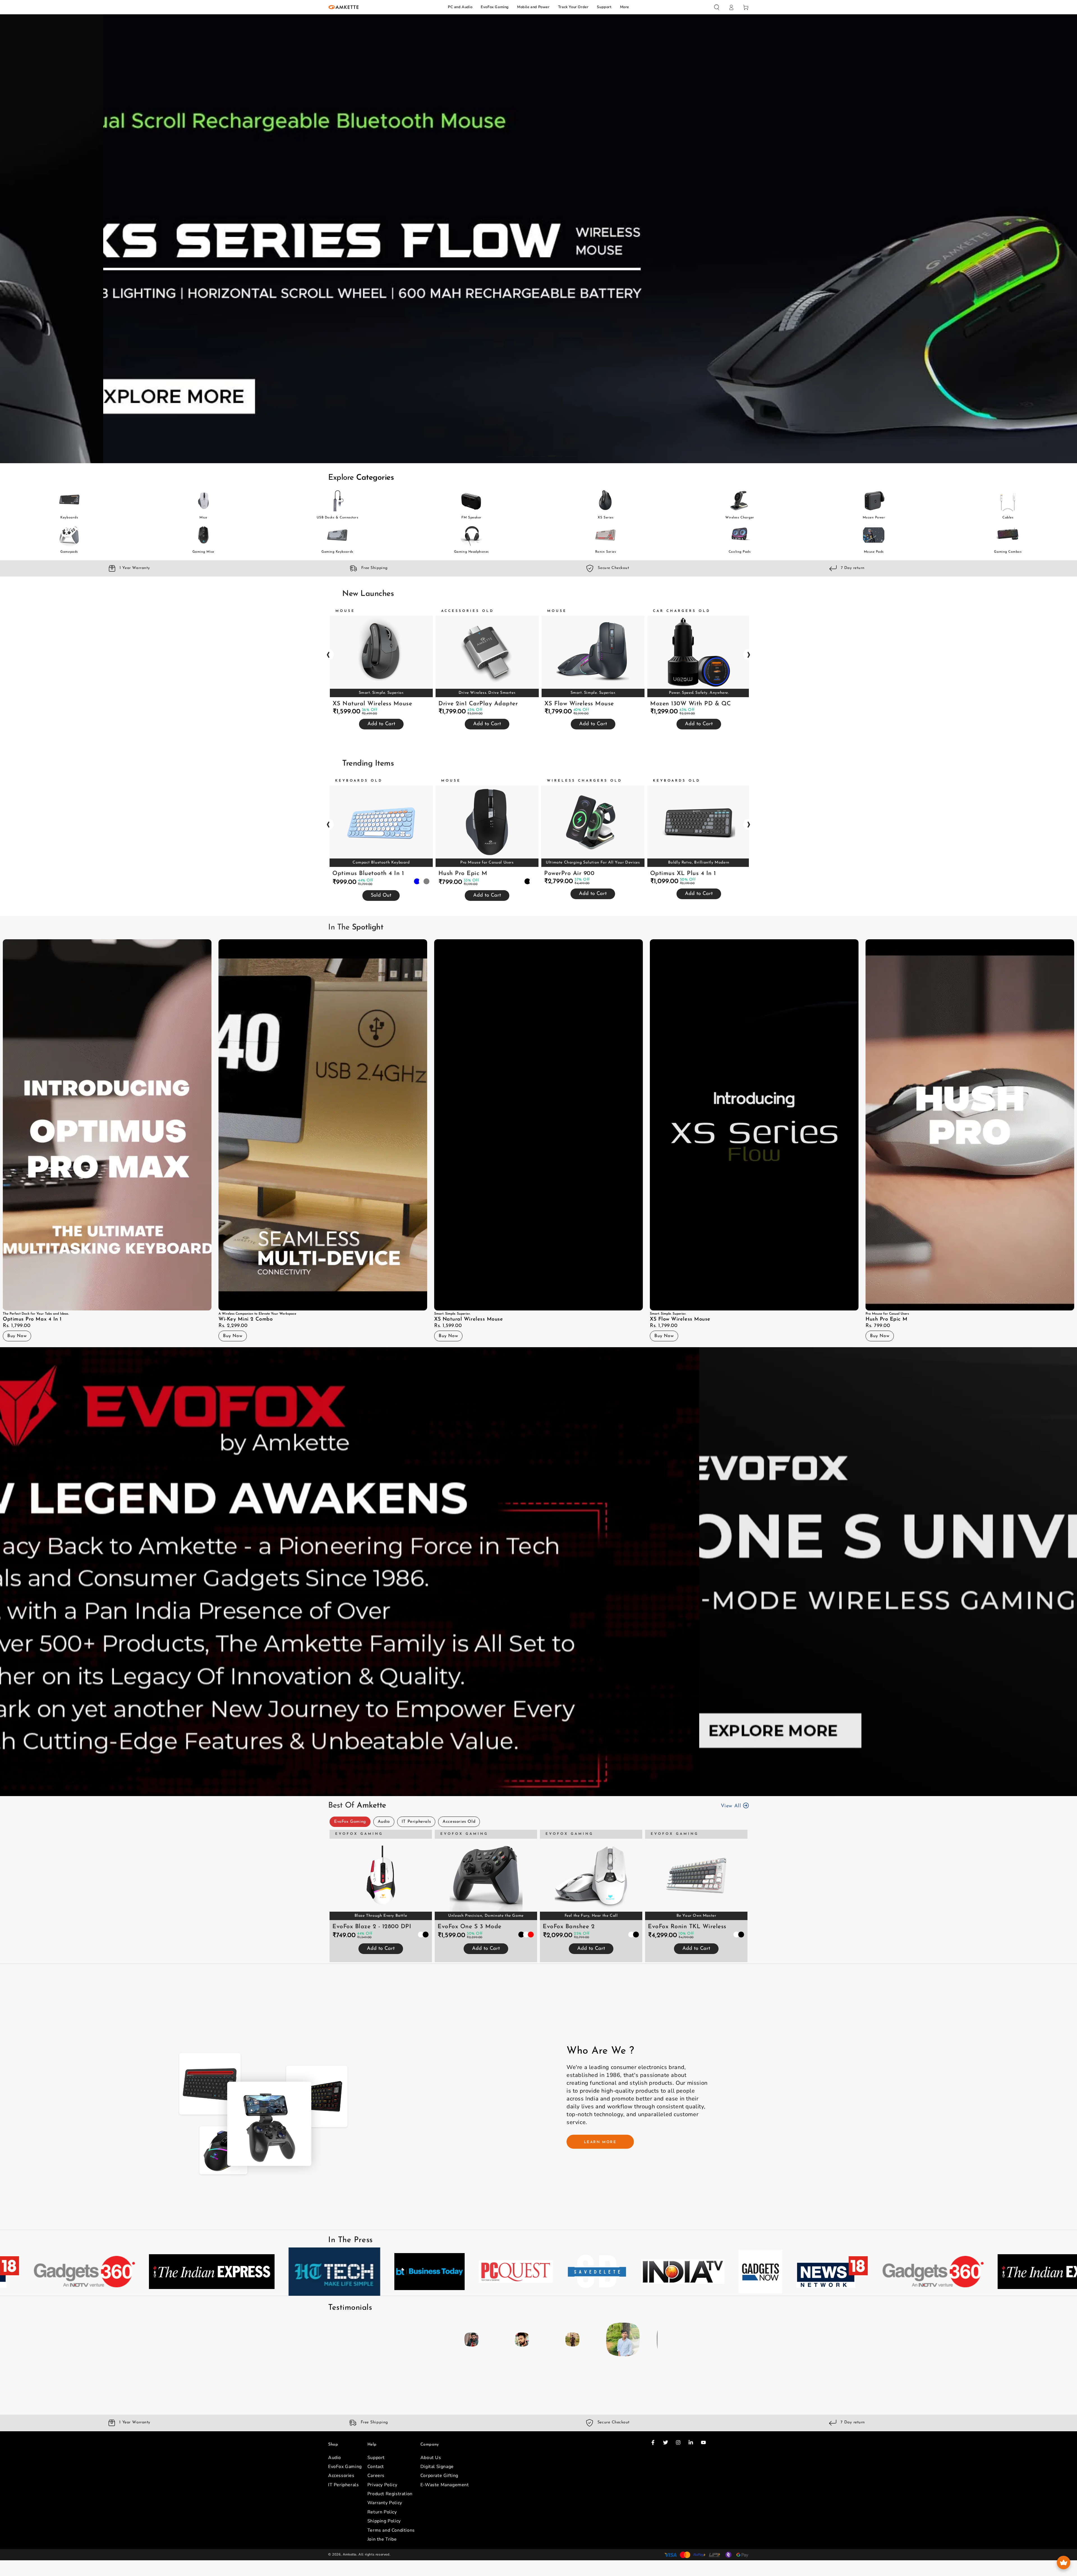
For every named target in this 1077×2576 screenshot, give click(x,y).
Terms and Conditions (391, 2530)
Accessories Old (459, 1822)
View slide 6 (581, 1785)
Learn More (600, 2142)
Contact (376, 2467)
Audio (384, 1822)
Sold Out (381, 896)
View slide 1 (505, 452)
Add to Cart (381, 724)
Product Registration (390, 2494)
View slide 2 (522, 452)
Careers (376, 2476)
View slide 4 (555, 452)
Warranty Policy (385, 2503)
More (625, 7)
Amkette (350, 2554)
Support (604, 7)
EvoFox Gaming (495, 7)
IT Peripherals (416, 1822)
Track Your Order (573, 7)
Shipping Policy (384, 2521)
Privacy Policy (382, 2485)
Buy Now (17, 1336)
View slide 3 (538, 452)
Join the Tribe (382, 2539)
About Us (431, 2458)
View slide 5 (572, 452)
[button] (717, 7)
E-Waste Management (445, 2485)
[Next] (652, 2339)
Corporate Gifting (439, 2476)
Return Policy (382, 2512)
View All (732, 1806)
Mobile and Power (533, 7)
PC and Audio (460, 7)
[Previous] (425, 2339)
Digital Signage (437, 2467)
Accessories (341, 2476)
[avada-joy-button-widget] (1064, 2563)
